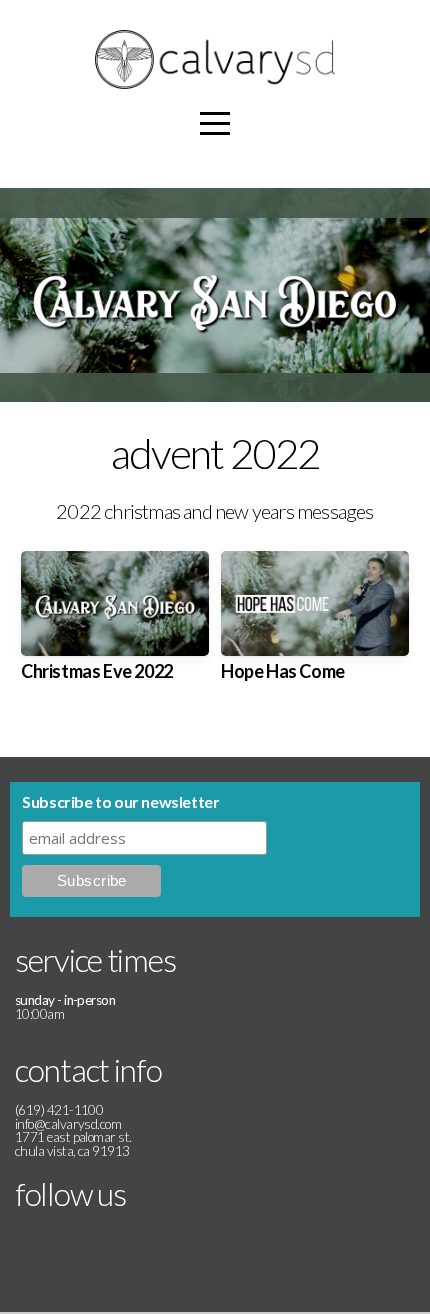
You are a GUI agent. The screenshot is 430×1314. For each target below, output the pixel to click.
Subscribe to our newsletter (120, 801)
